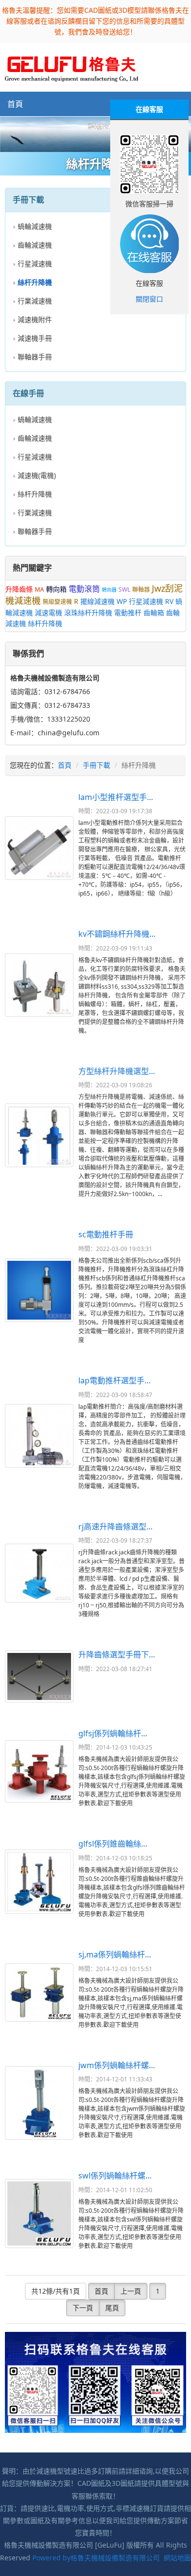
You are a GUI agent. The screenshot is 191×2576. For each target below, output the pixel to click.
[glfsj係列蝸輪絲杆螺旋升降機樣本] (39, 1771)
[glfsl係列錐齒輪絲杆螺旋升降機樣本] (39, 1882)
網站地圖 (177, 2558)
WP (122, 601)
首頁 (15, 104)
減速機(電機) (37, 475)
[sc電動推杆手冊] (39, 1290)
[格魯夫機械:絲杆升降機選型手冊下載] (72, 66)
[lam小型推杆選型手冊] (39, 848)
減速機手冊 (35, 338)
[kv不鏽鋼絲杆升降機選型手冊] (39, 985)
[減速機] (95, 134)
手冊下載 (96, 765)
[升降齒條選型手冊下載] (39, 1676)
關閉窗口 (149, 299)
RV (169, 601)
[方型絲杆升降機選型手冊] (39, 1135)
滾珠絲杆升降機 (88, 613)
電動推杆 (128, 613)
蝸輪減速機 (35, 226)
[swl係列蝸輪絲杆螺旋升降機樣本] (39, 2213)
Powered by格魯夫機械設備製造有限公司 (96, 2558)
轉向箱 (56, 589)
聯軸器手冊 (35, 357)
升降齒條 (19, 589)
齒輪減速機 (35, 245)
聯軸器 (141, 589)
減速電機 (48, 613)
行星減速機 (35, 263)
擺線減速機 (97, 601)
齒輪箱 (154, 613)
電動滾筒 (84, 589)
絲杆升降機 (35, 494)
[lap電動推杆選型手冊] (39, 1436)
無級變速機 (57, 602)
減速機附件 (35, 319)
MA (39, 589)
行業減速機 (35, 301)
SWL (124, 589)
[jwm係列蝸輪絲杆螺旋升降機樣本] (39, 2103)
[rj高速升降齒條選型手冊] (39, 1573)
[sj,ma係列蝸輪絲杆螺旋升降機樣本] (39, 1993)
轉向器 (109, 590)
